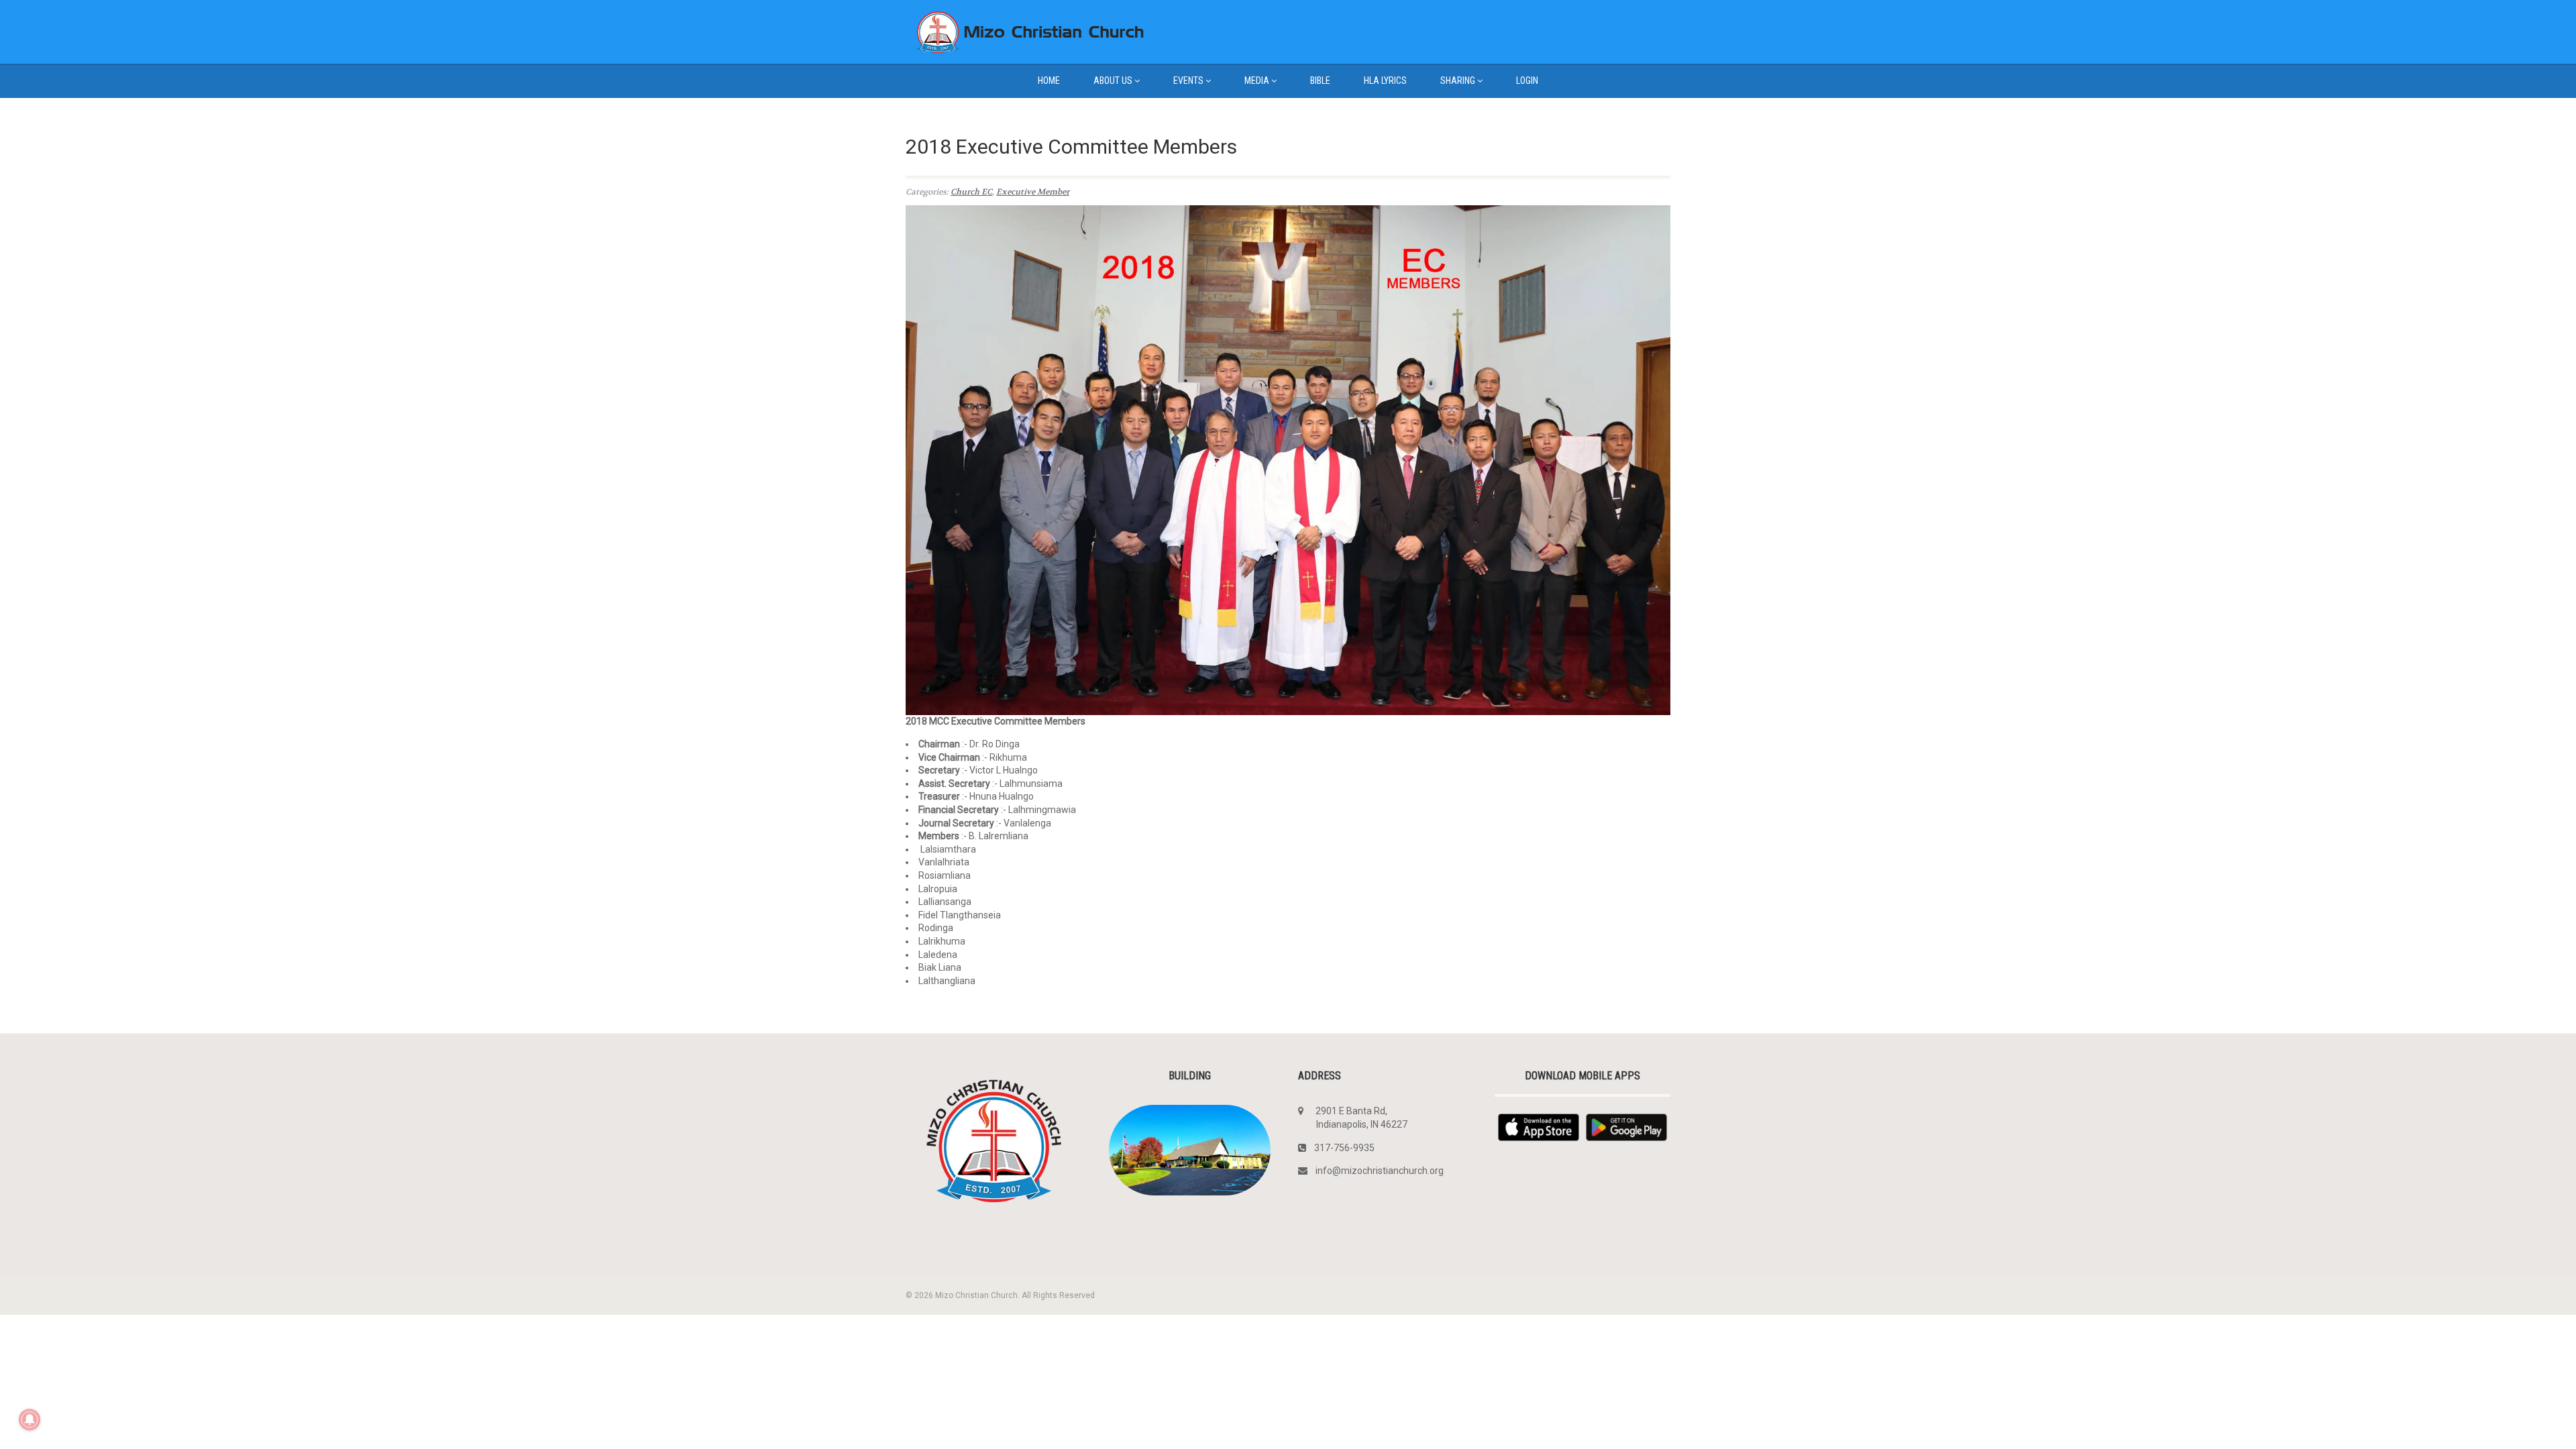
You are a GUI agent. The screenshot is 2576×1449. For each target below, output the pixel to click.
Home (1049, 80)
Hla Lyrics (1385, 80)
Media (1257, 80)
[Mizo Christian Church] (1026, 32)
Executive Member (1033, 192)
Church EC (971, 192)
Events (1188, 80)
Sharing (1458, 80)
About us (1113, 80)
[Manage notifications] (30, 1419)
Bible (1320, 80)
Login (1527, 80)
